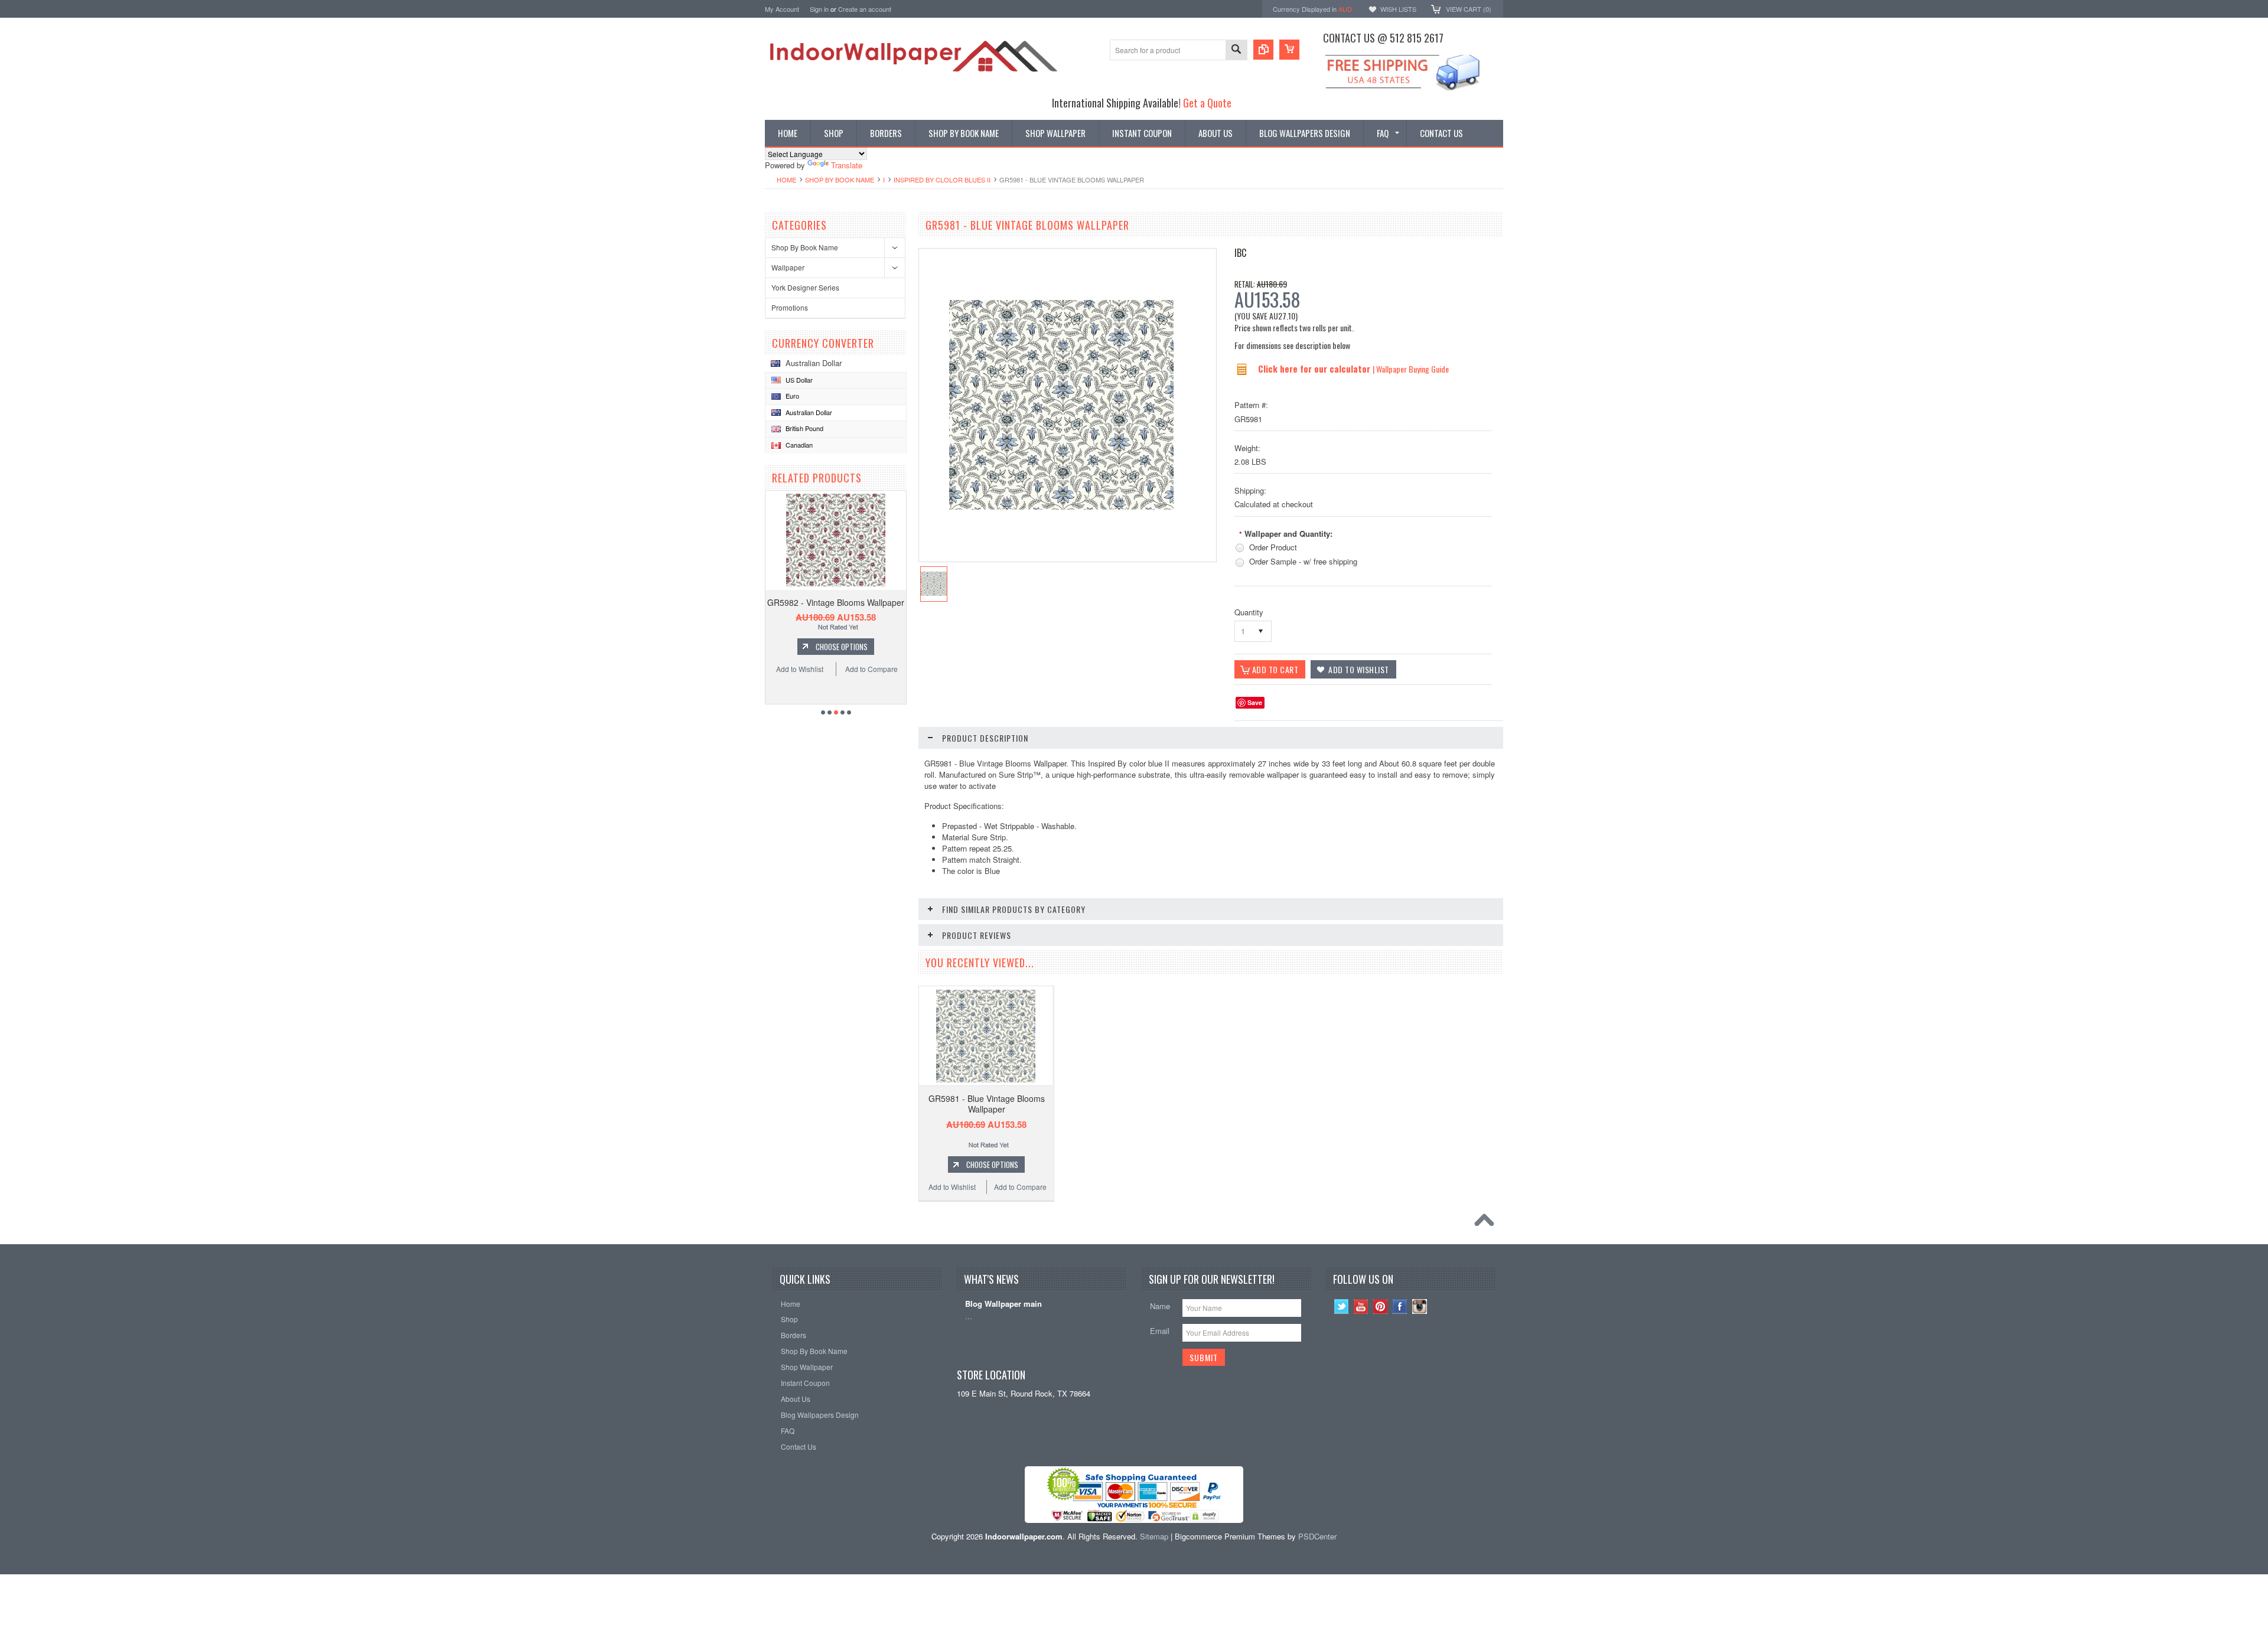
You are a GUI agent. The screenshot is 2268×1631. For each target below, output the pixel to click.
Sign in (819, 9)
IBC (1240, 253)
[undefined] (1061, 506)
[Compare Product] (1263, 50)
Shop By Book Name (840, 180)
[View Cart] (1289, 50)
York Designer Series (805, 287)
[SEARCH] (1236, 50)
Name (1160, 1306)
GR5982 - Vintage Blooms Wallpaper (836, 602)
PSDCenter (1317, 1536)
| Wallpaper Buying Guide (1411, 369)
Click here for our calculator (1315, 368)
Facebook (1400, 1307)
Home (786, 180)
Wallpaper (788, 267)
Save (1255, 702)
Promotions (790, 307)
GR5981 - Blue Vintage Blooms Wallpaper (987, 1104)
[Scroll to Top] (1487, 1223)
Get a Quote (1207, 102)
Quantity (1249, 612)
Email (1160, 1331)
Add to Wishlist (800, 669)
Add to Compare (871, 669)
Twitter (1342, 1307)
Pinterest (1381, 1307)
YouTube (1361, 1307)
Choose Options (842, 647)
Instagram (1420, 1307)
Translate (847, 165)
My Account (782, 9)
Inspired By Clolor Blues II (942, 180)
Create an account (865, 9)
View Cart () (1469, 9)
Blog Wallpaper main (1003, 1304)
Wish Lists (1398, 9)
